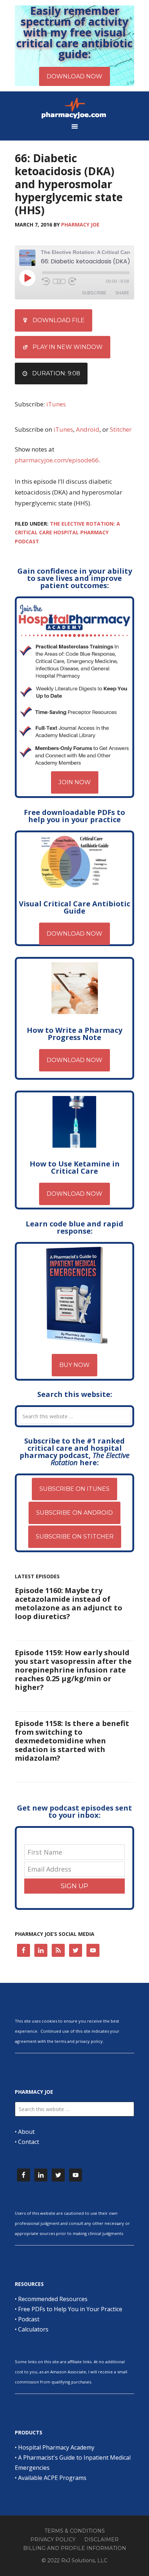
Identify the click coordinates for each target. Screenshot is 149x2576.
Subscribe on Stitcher (75, 1537)
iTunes (56, 404)
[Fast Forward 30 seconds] (72, 281)
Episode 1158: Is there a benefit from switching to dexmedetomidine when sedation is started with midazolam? (72, 1741)
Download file (59, 320)
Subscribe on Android (74, 1513)
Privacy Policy (53, 2540)
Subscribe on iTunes (74, 1489)
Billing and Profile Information (75, 2548)
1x (59, 281)
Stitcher (121, 429)
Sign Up (74, 1886)
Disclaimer (101, 2540)
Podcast (29, 2319)
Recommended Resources (53, 2299)
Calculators (33, 2329)
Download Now (74, 934)
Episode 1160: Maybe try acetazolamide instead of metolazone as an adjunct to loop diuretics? (69, 1603)
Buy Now (74, 1365)
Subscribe (94, 293)
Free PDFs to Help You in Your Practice (70, 2309)
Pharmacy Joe (74, 108)
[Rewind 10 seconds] (46, 281)
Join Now (75, 782)
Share (122, 293)
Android (88, 429)
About (26, 2132)
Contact (29, 2142)
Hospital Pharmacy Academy (56, 2447)
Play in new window (68, 347)
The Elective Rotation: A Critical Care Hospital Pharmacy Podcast (67, 532)
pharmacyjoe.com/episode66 (57, 460)
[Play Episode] (27, 278)
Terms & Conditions (75, 2531)
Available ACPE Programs (52, 2478)
